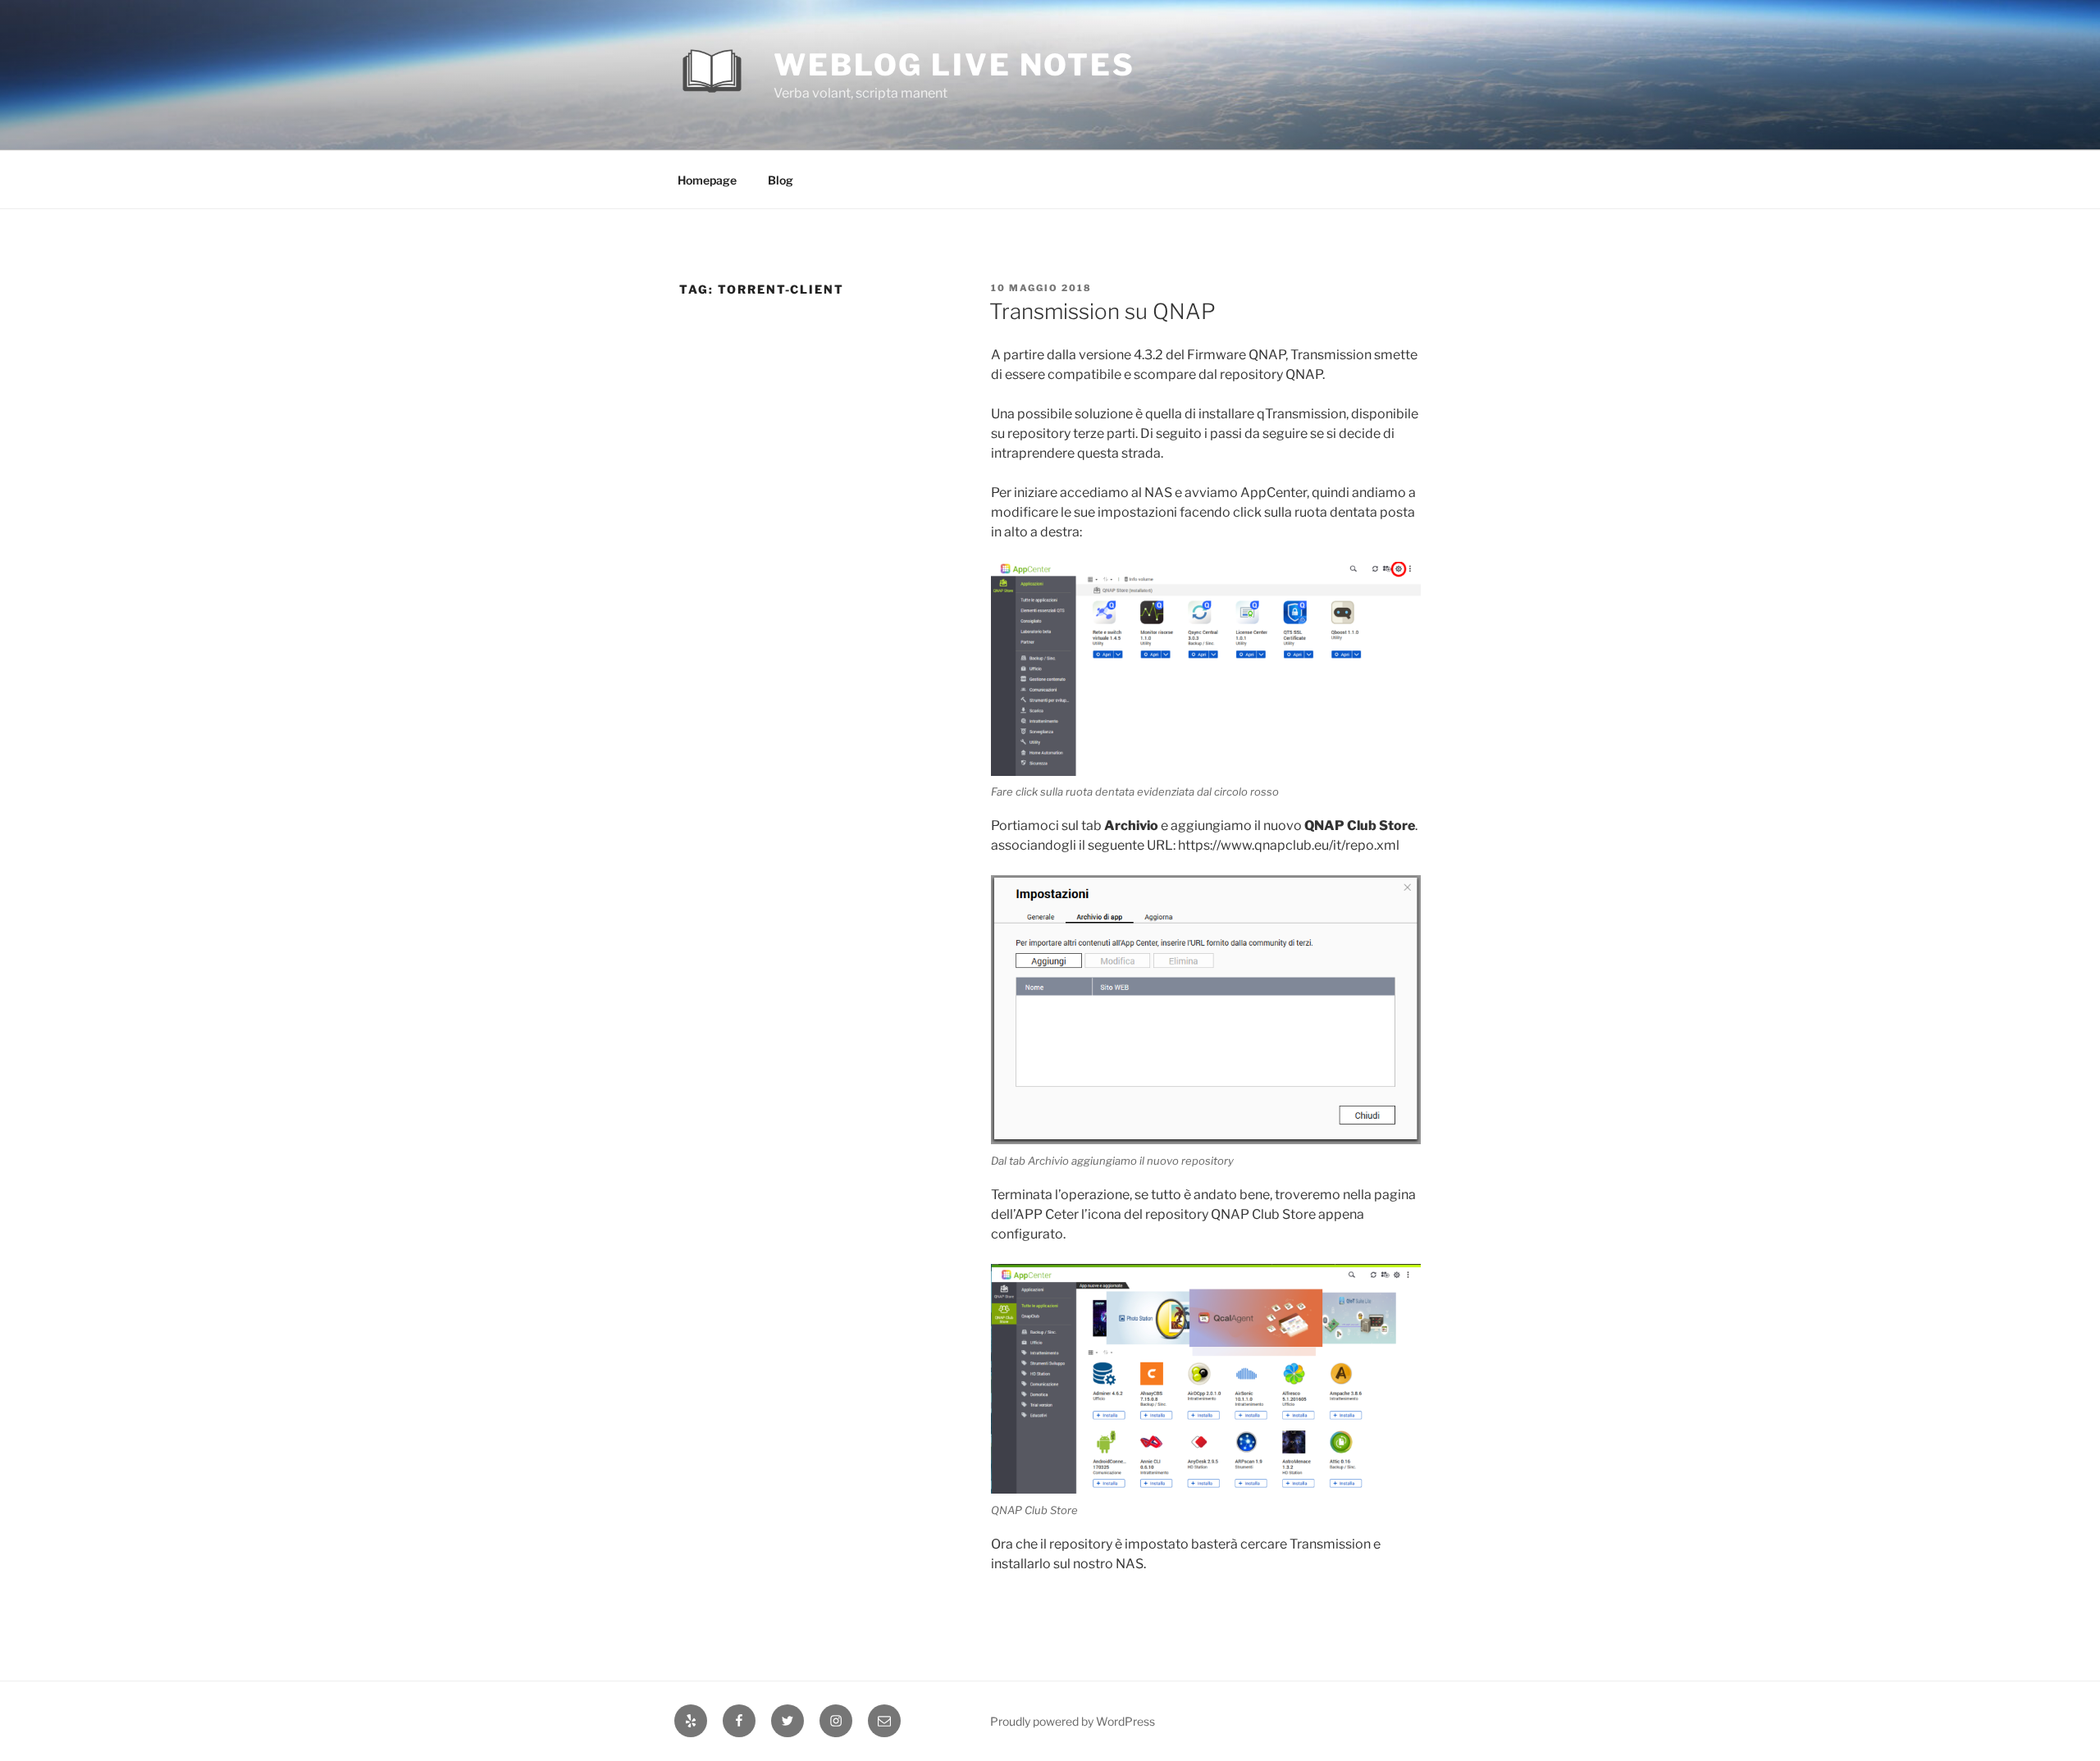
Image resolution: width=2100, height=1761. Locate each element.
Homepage (707, 180)
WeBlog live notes (954, 65)
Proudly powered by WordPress (1073, 1721)
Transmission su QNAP (1102, 311)
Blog (781, 180)
